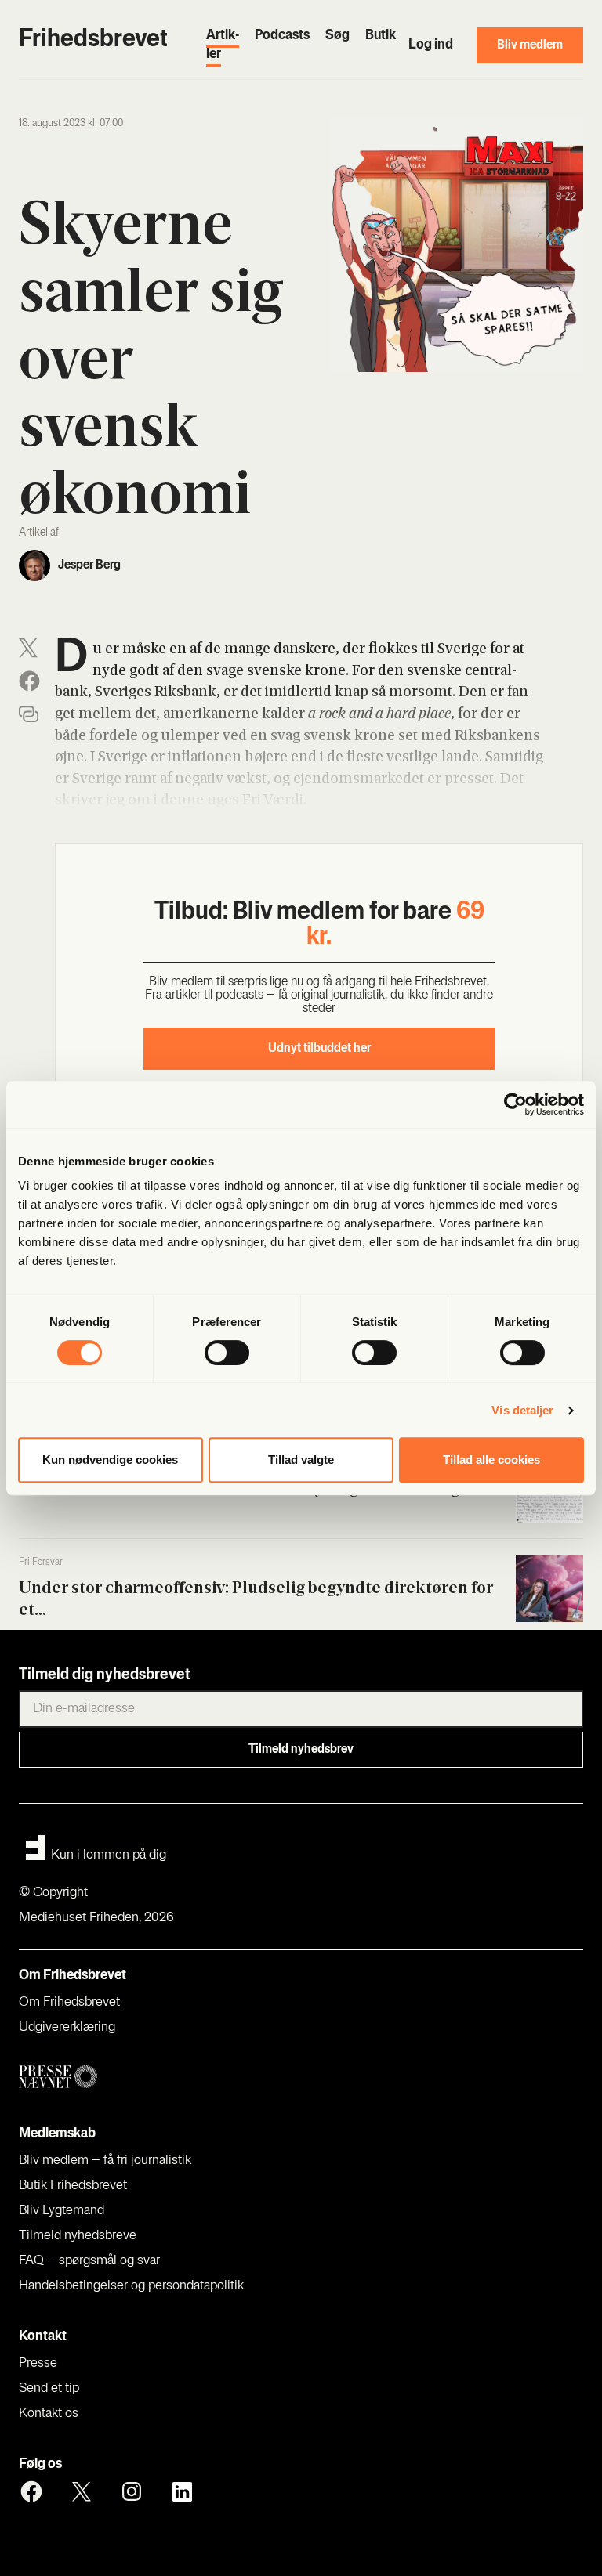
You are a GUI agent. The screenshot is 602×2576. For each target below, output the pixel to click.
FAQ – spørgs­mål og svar (89, 2261)
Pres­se (38, 2364)
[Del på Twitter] (28, 648)
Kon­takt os (49, 2414)
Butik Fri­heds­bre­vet (73, 2186)
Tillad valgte (301, 1460)
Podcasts (282, 36)
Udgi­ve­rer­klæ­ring (67, 2028)
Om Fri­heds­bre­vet (69, 2003)
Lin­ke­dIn (182, 2491)
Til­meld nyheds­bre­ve (78, 2236)
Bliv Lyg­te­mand (62, 2211)
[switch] (227, 1353)
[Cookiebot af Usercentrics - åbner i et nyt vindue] (515, 1104)
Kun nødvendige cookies (110, 1460)
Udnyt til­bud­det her (319, 1049)
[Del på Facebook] (29, 681)
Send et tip (49, 2389)
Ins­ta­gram (132, 2491)
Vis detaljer (522, 1410)
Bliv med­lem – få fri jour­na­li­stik (105, 2161)
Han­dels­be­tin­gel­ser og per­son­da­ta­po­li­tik (131, 2286)
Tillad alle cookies (491, 1460)
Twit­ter (82, 2491)
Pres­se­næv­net (169, 2077)
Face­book (31, 2491)
